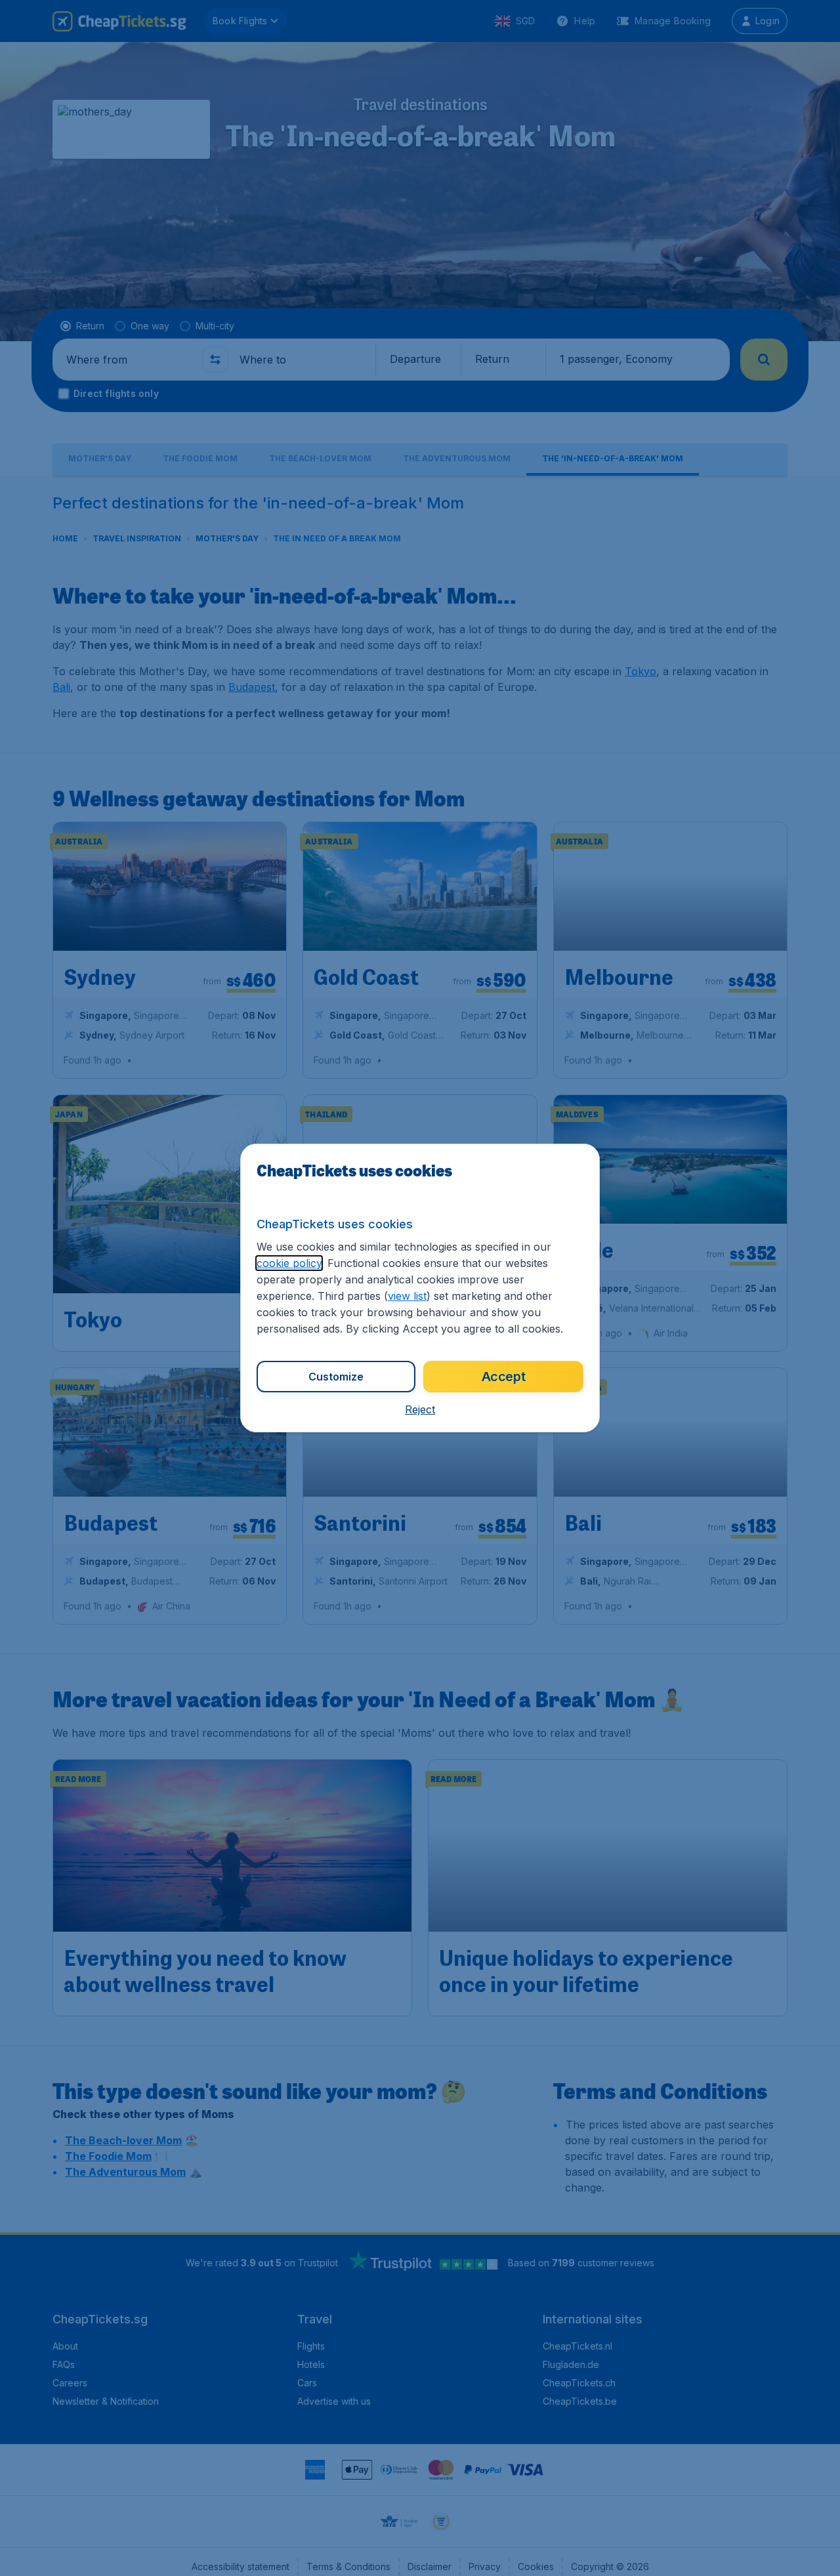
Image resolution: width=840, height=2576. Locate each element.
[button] (420, 1409)
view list (407, 1296)
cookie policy (289, 1263)
